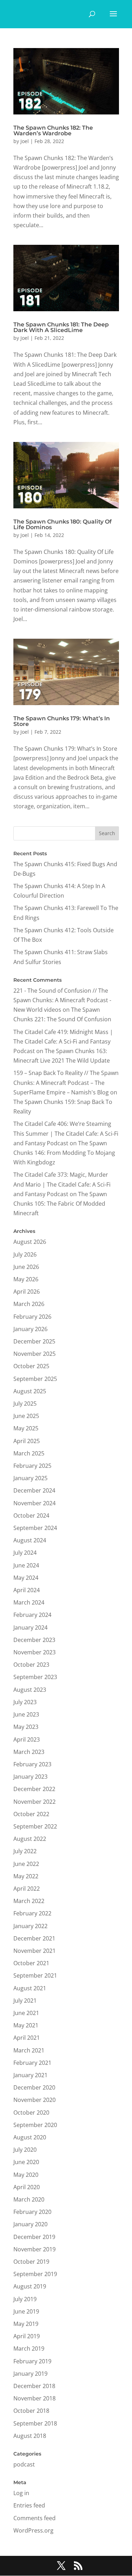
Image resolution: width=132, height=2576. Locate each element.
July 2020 (25, 2150)
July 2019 (25, 2299)
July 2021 (25, 2001)
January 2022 (30, 1926)
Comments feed (34, 2518)
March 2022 (29, 1901)
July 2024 (25, 1553)
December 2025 (34, 1341)
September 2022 (35, 1826)
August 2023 (30, 1690)
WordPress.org (33, 2530)
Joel (25, 141)
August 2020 (30, 2137)
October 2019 (31, 2262)
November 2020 (34, 2100)
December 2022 (34, 1789)
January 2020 (30, 2224)
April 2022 (27, 1889)
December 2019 (34, 2237)
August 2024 (30, 1540)
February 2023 (32, 1764)
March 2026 (29, 1304)
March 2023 (29, 1752)
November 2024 (34, 1503)
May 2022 (26, 1876)
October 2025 (31, 1366)
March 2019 (29, 2348)
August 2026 (30, 1242)
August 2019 (30, 2286)
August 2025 (30, 1391)
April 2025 (27, 1441)
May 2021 (26, 2025)
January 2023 (30, 1777)
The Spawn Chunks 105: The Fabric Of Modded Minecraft (60, 1204)
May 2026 (26, 1279)
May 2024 (26, 1578)
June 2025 (26, 1416)
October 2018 (31, 2411)
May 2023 (26, 1727)
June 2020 (26, 2162)
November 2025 (34, 1354)
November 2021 (34, 1951)
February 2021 (32, 2063)
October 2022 (31, 1814)
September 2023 (35, 1677)
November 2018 (34, 2398)
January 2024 (30, 1627)
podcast (24, 2464)
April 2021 (27, 2038)
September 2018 (35, 2423)
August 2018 (30, 2436)
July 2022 (25, 1851)
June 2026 (26, 1267)
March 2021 (29, 2050)
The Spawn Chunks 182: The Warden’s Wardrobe (53, 131)
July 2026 (25, 1254)
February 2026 (32, 1317)
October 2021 (31, 1963)
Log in (21, 2493)
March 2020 (29, 2199)
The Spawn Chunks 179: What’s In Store (62, 721)
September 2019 (35, 2274)
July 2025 (25, 1404)
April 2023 (27, 1739)
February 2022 (32, 1913)
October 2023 (31, 1665)
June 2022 (26, 1864)
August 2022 (30, 1839)
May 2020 (26, 2175)
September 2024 (35, 1528)
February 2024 (32, 1615)
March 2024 (29, 1602)
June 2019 (26, 2311)
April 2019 (27, 2336)
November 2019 (34, 2249)
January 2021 (30, 2075)
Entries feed (29, 2505)
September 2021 (35, 1975)
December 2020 (34, 2087)
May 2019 (26, 2324)
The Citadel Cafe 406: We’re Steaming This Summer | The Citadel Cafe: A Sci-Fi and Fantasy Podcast (66, 1133)
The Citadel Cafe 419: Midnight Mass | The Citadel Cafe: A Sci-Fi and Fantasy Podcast (63, 1041)
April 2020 (27, 2187)
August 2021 (30, 1988)
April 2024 (27, 1590)
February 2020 (32, 2212)
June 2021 (26, 2013)
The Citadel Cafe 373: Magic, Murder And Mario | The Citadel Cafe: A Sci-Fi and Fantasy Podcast (62, 1184)
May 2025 (26, 1428)
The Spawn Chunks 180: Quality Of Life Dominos (62, 524)
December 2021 (34, 1938)
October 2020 (31, 2113)
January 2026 (30, 1329)
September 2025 (35, 1379)
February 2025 (32, 1466)
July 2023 (25, 1702)
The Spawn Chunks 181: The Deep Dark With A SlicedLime (61, 327)
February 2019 (32, 2361)
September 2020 (35, 2125)
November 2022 (34, 1802)
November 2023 (34, 1652)
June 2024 (26, 1565)
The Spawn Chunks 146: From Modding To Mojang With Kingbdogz (64, 1153)
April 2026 (27, 1292)
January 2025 (30, 1478)
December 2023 (34, 1640)
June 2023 (26, 1714)
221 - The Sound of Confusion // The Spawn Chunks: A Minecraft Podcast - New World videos (62, 1000)
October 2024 (31, 1516)
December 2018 (34, 2386)
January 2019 (30, 2374)
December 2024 (34, 1490)
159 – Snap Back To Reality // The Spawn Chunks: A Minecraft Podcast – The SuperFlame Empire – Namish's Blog (66, 1082)
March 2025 (29, 1453)
